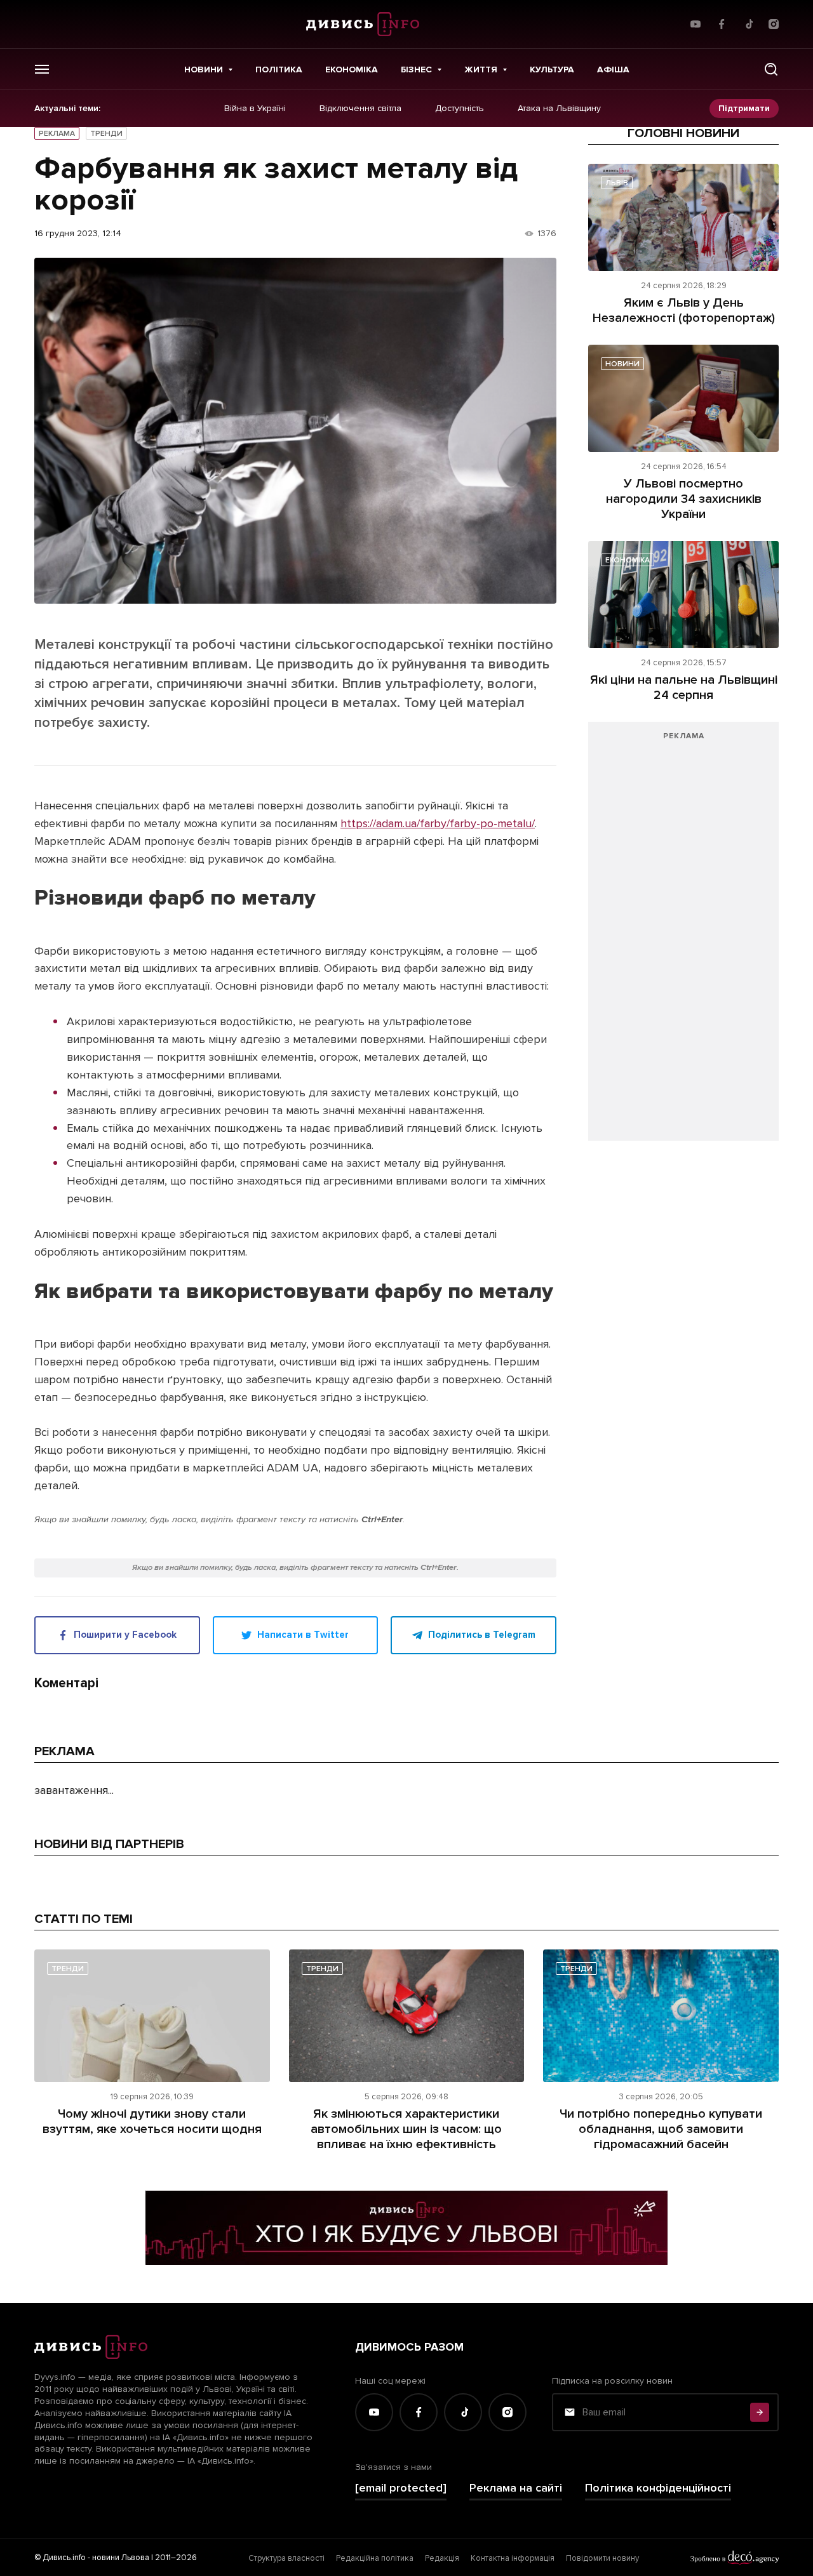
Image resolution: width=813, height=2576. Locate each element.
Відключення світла (360, 109)
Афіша (613, 70)
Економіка (352, 70)
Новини (204, 70)
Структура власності (286, 2558)
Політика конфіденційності (658, 2488)
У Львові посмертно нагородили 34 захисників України (684, 499)
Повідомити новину (602, 2558)
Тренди (106, 134)
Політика (279, 70)
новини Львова (121, 2558)
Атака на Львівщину (559, 109)
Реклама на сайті (516, 2488)
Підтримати (744, 108)
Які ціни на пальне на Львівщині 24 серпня (684, 687)
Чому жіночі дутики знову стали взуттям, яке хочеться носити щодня (152, 2121)
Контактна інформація (513, 2558)
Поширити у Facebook (125, 1635)
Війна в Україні (255, 109)
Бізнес (416, 70)
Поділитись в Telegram (482, 1635)
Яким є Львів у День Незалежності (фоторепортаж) (684, 310)
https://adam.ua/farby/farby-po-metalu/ (438, 823)
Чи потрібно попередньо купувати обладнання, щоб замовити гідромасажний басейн (661, 2129)
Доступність (460, 109)
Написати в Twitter (303, 1635)
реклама (57, 134)
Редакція (442, 2558)
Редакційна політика (375, 2558)
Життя (481, 70)
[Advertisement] (683, 938)
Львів (617, 183)
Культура (552, 70)
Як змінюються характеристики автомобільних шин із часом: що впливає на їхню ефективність (406, 2129)
